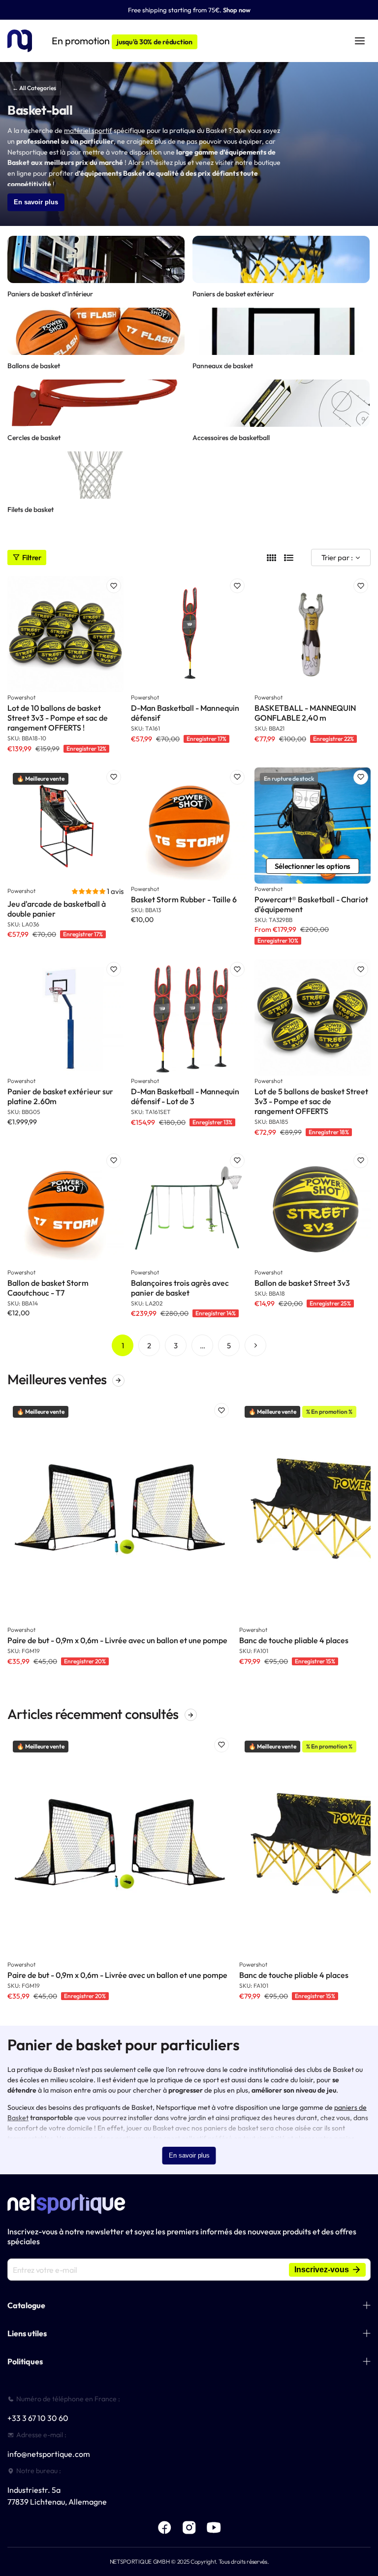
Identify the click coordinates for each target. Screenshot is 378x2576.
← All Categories (34, 88)
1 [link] (123, 1346)
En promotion (122, 41)
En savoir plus (36, 202)
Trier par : (337, 557)
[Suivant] (255, 1345)
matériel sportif (88, 130)
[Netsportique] (20, 41)
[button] (89, 891)
